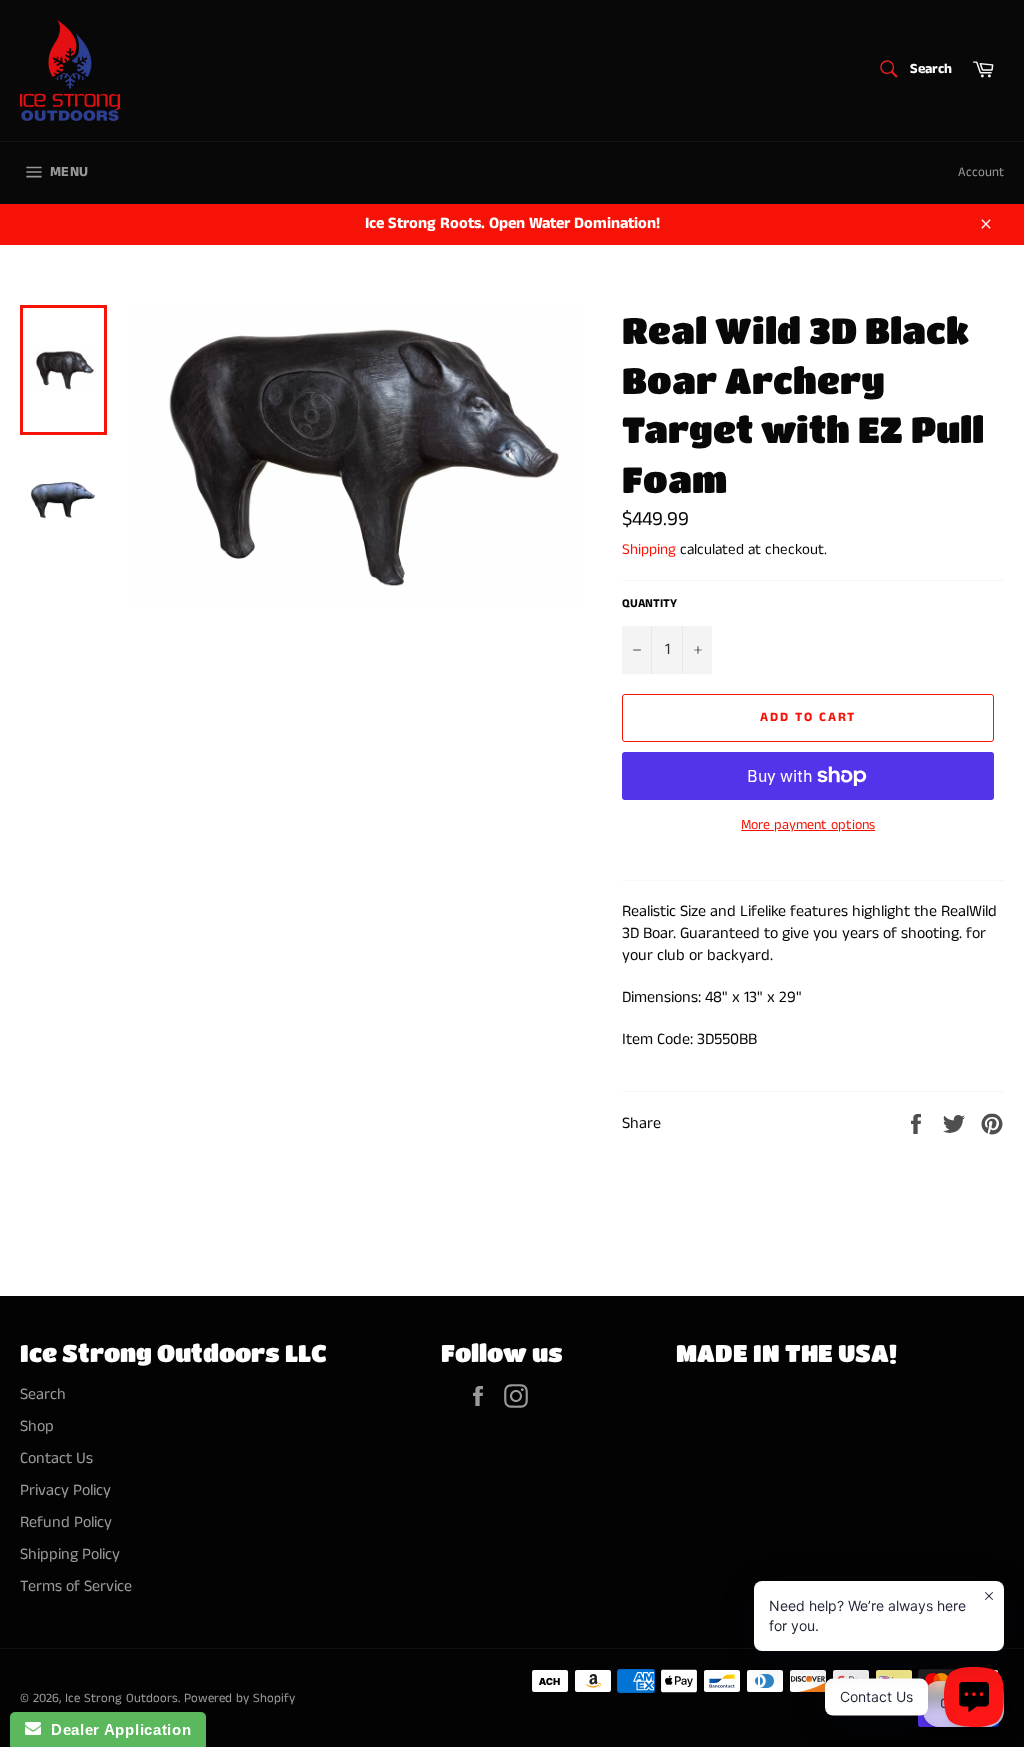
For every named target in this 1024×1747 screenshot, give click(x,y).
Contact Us (56, 1458)
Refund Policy (66, 1522)
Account (981, 172)
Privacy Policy (65, 1490)
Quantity (649, 604)
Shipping (649, 549)
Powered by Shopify (239, 1698)
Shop (37, 1426)
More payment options (808, 825)
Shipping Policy (70, 1554)
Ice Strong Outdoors (121, 1698)
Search (43, 1394)
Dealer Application (116, 1729)
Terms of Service (76, 1586)
